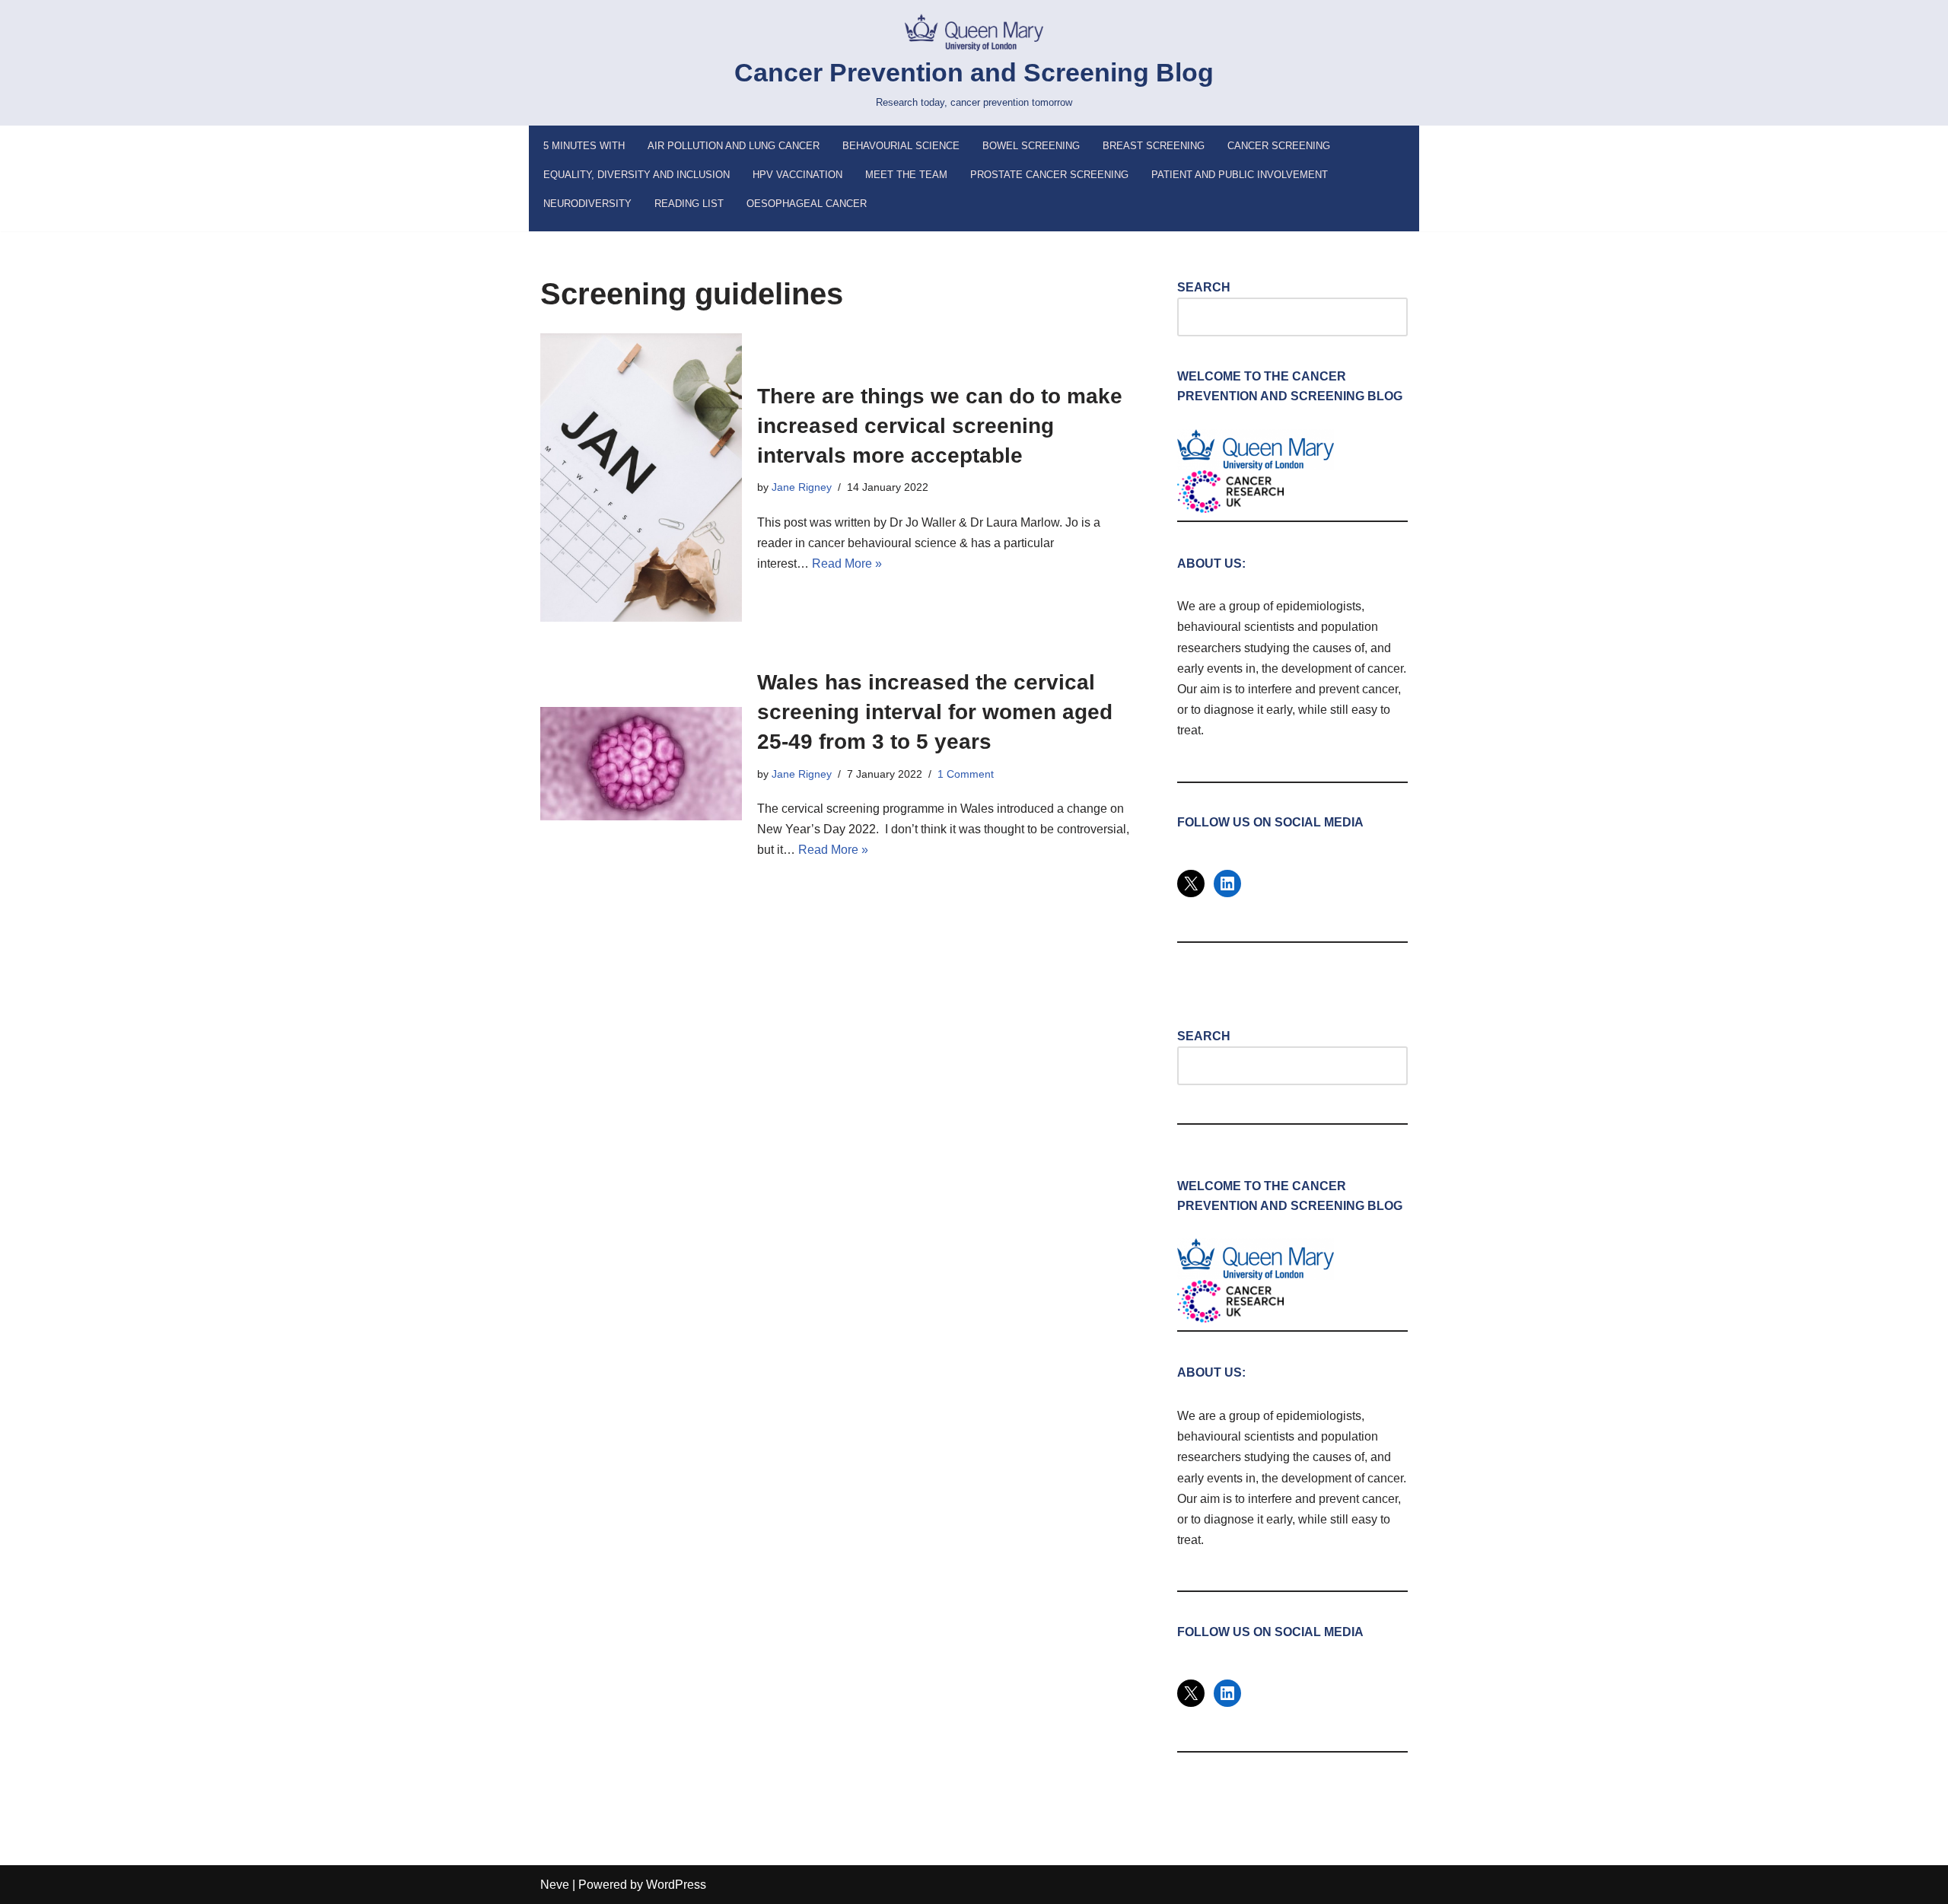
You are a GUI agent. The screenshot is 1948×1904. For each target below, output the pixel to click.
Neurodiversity (587, 204)
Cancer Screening (1279, 146)
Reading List (689, 204)
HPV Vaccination (797, 175)
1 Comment (966, 774)
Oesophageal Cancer (807, 204)
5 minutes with (584, 146)
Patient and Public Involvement (1240, 175)
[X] (1191, 884)
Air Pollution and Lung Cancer (734, 146)
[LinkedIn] (1227, 884)
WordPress (676, 1885)
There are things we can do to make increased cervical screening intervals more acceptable (940, 426)
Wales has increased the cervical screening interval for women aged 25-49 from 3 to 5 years (935, 712)
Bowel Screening (1031, 146)
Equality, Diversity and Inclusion (637, 175)
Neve (555, 1885)
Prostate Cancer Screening (1049, 175)
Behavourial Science (901, 146)
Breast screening (1154, 146)
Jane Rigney (802, 487)
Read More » (847, 564)
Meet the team (906, 175)
